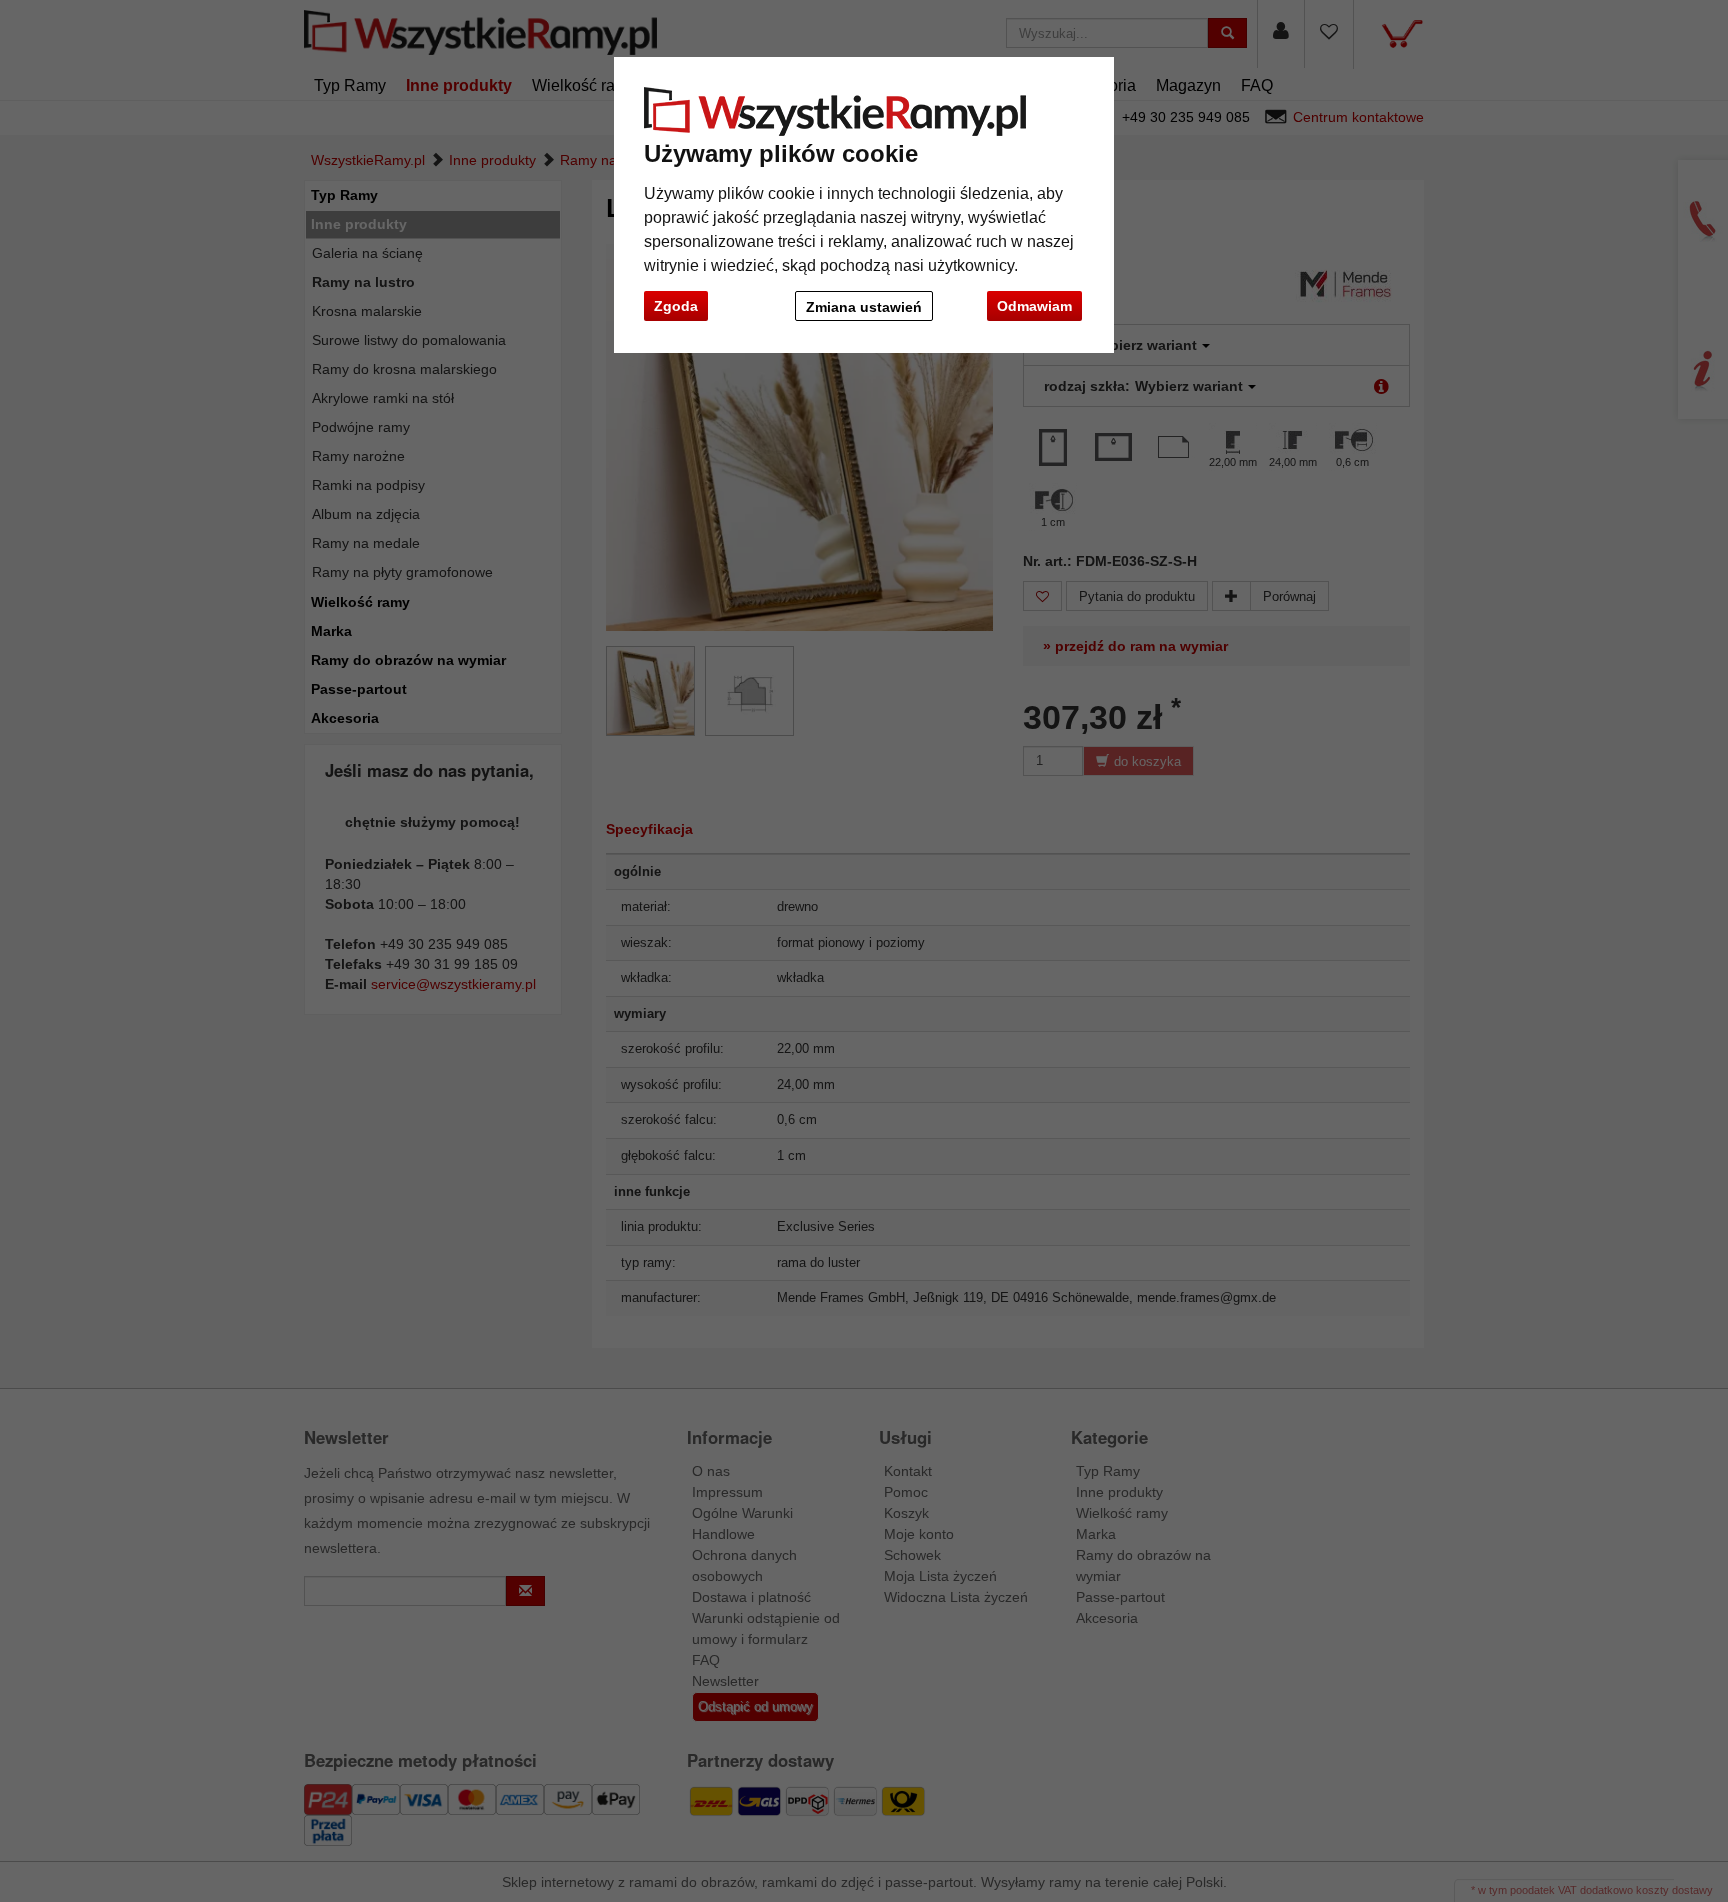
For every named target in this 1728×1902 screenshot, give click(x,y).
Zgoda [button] (676, 306)
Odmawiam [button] (1034, 306)
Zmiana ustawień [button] (864, 307)
